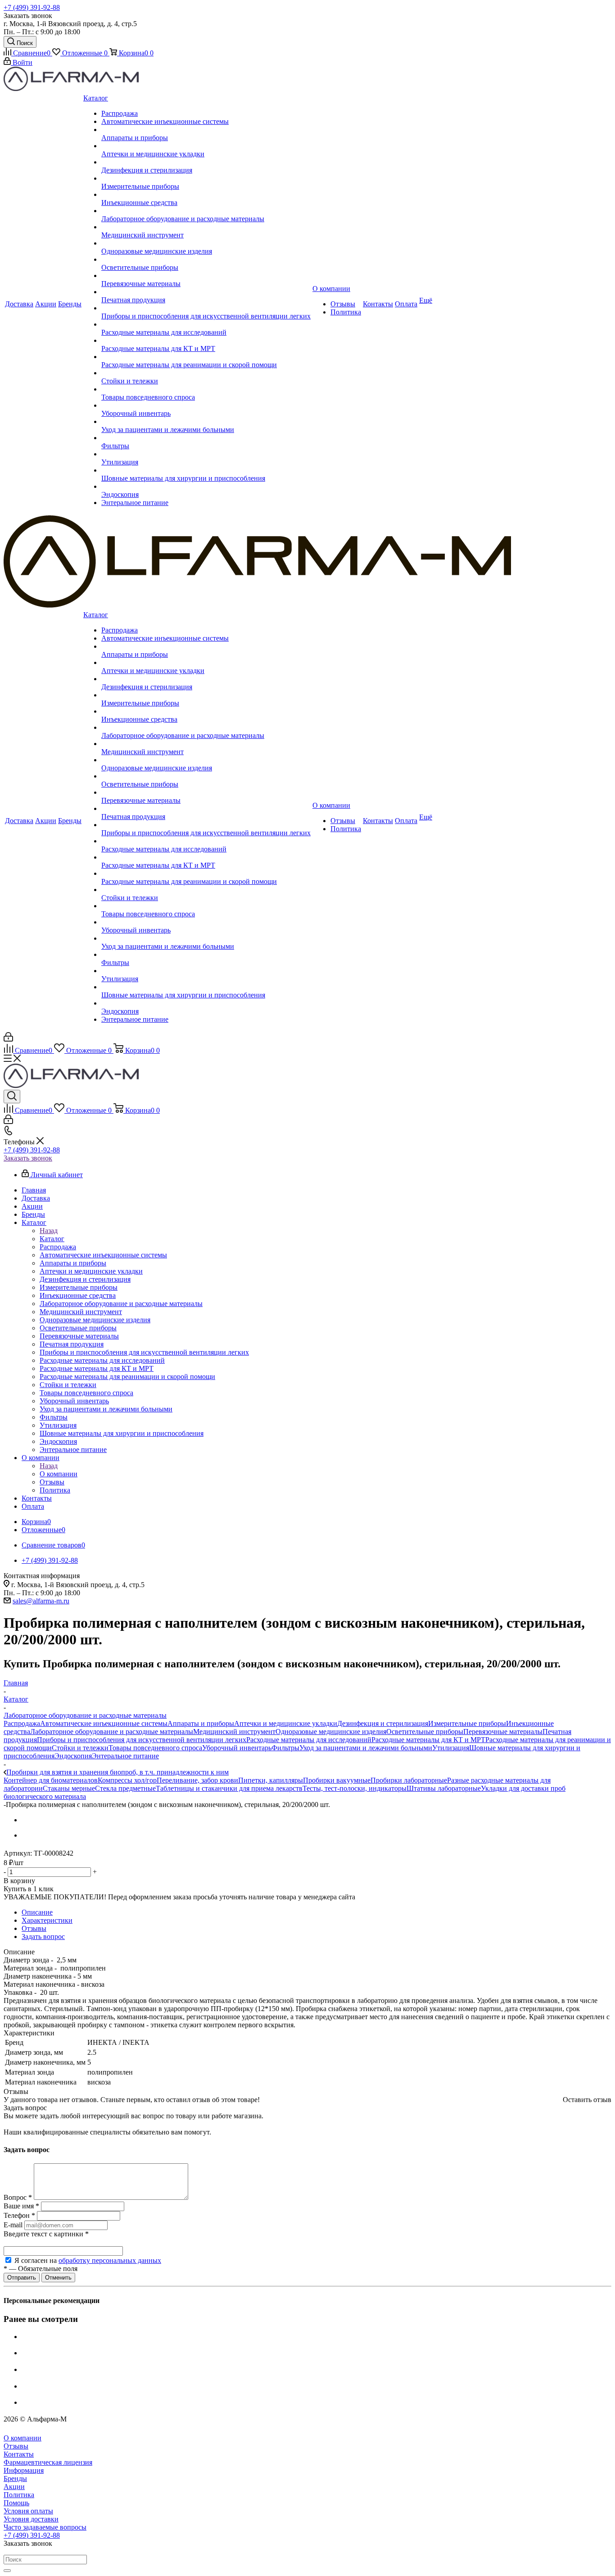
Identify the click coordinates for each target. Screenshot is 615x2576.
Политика (19, 2495)
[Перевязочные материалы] (206, 276)
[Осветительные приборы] (206, 259)
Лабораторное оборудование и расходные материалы (112, 1732)
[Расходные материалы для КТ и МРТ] (206, 341)
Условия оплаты (28, 2511)
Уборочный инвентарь (237, 1748)
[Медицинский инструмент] (206, 227)
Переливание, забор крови (197, 1780)
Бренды (15, 2478)
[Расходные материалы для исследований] (206, 324)
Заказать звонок (28, 1158)
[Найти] (7, 2571)
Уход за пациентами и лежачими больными (366, 1748)
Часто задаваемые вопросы (45, 2527)
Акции (14, 2487)
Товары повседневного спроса (155, 1748)
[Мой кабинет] (8, 1039)
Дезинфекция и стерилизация (383, 1723)
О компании (59, 1474)
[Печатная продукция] (206, 292)
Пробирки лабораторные (409, 1780)
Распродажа (22, 1723)
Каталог (52, 1239)
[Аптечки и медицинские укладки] (206, 146)
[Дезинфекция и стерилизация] (206, 162)
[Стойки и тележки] (206, 373)
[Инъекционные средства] (206, 195)
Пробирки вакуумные (337, 1780)
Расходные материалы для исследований (309, 1740)
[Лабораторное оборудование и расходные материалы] (206, 211)
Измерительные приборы (467, 1723)
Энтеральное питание (125, 1756)
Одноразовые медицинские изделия (331, 1732)
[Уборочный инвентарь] (206, 405)
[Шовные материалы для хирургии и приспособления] (206, 470)
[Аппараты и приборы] (206, 130)
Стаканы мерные (69, 1788)
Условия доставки (31, 2519)
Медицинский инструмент (234, 1732)
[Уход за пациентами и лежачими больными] (206, 422)
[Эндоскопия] (206, 487)
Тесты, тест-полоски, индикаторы (355, 1788)
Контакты (19, 2454)
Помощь (16, 2503)
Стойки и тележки (80, 1748)
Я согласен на (88, 2260)
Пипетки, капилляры (271, 1780)
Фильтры (285, 1748)
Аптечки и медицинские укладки (286, 1723)
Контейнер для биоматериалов (51, 1780)
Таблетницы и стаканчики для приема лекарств (229, 1788)
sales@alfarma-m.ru (41, 1601)
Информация (24, 2470)
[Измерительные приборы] (206, 178)
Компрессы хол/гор (127, 1780)
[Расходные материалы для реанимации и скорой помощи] (206, 357)
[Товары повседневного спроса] (206, 389)
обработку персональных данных (110, 2260)
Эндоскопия (73, 1756)
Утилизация (451, 1748)
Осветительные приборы (425, 1732)
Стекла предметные (125, 1788)
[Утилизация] (206, 454)
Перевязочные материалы (503, 1732)
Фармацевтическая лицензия (48, 2462)
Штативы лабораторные (444, 1788)
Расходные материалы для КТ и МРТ (428, 1740)
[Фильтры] (206, 438)
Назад (49, 1231)
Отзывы (16, 2446)
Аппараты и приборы (201, 1723)
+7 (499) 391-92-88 (32, 7)
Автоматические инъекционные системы (104, 1723)
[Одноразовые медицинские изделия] (206, 243)
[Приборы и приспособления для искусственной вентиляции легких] (206, 308)
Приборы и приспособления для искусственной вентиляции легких (142, 1740)
